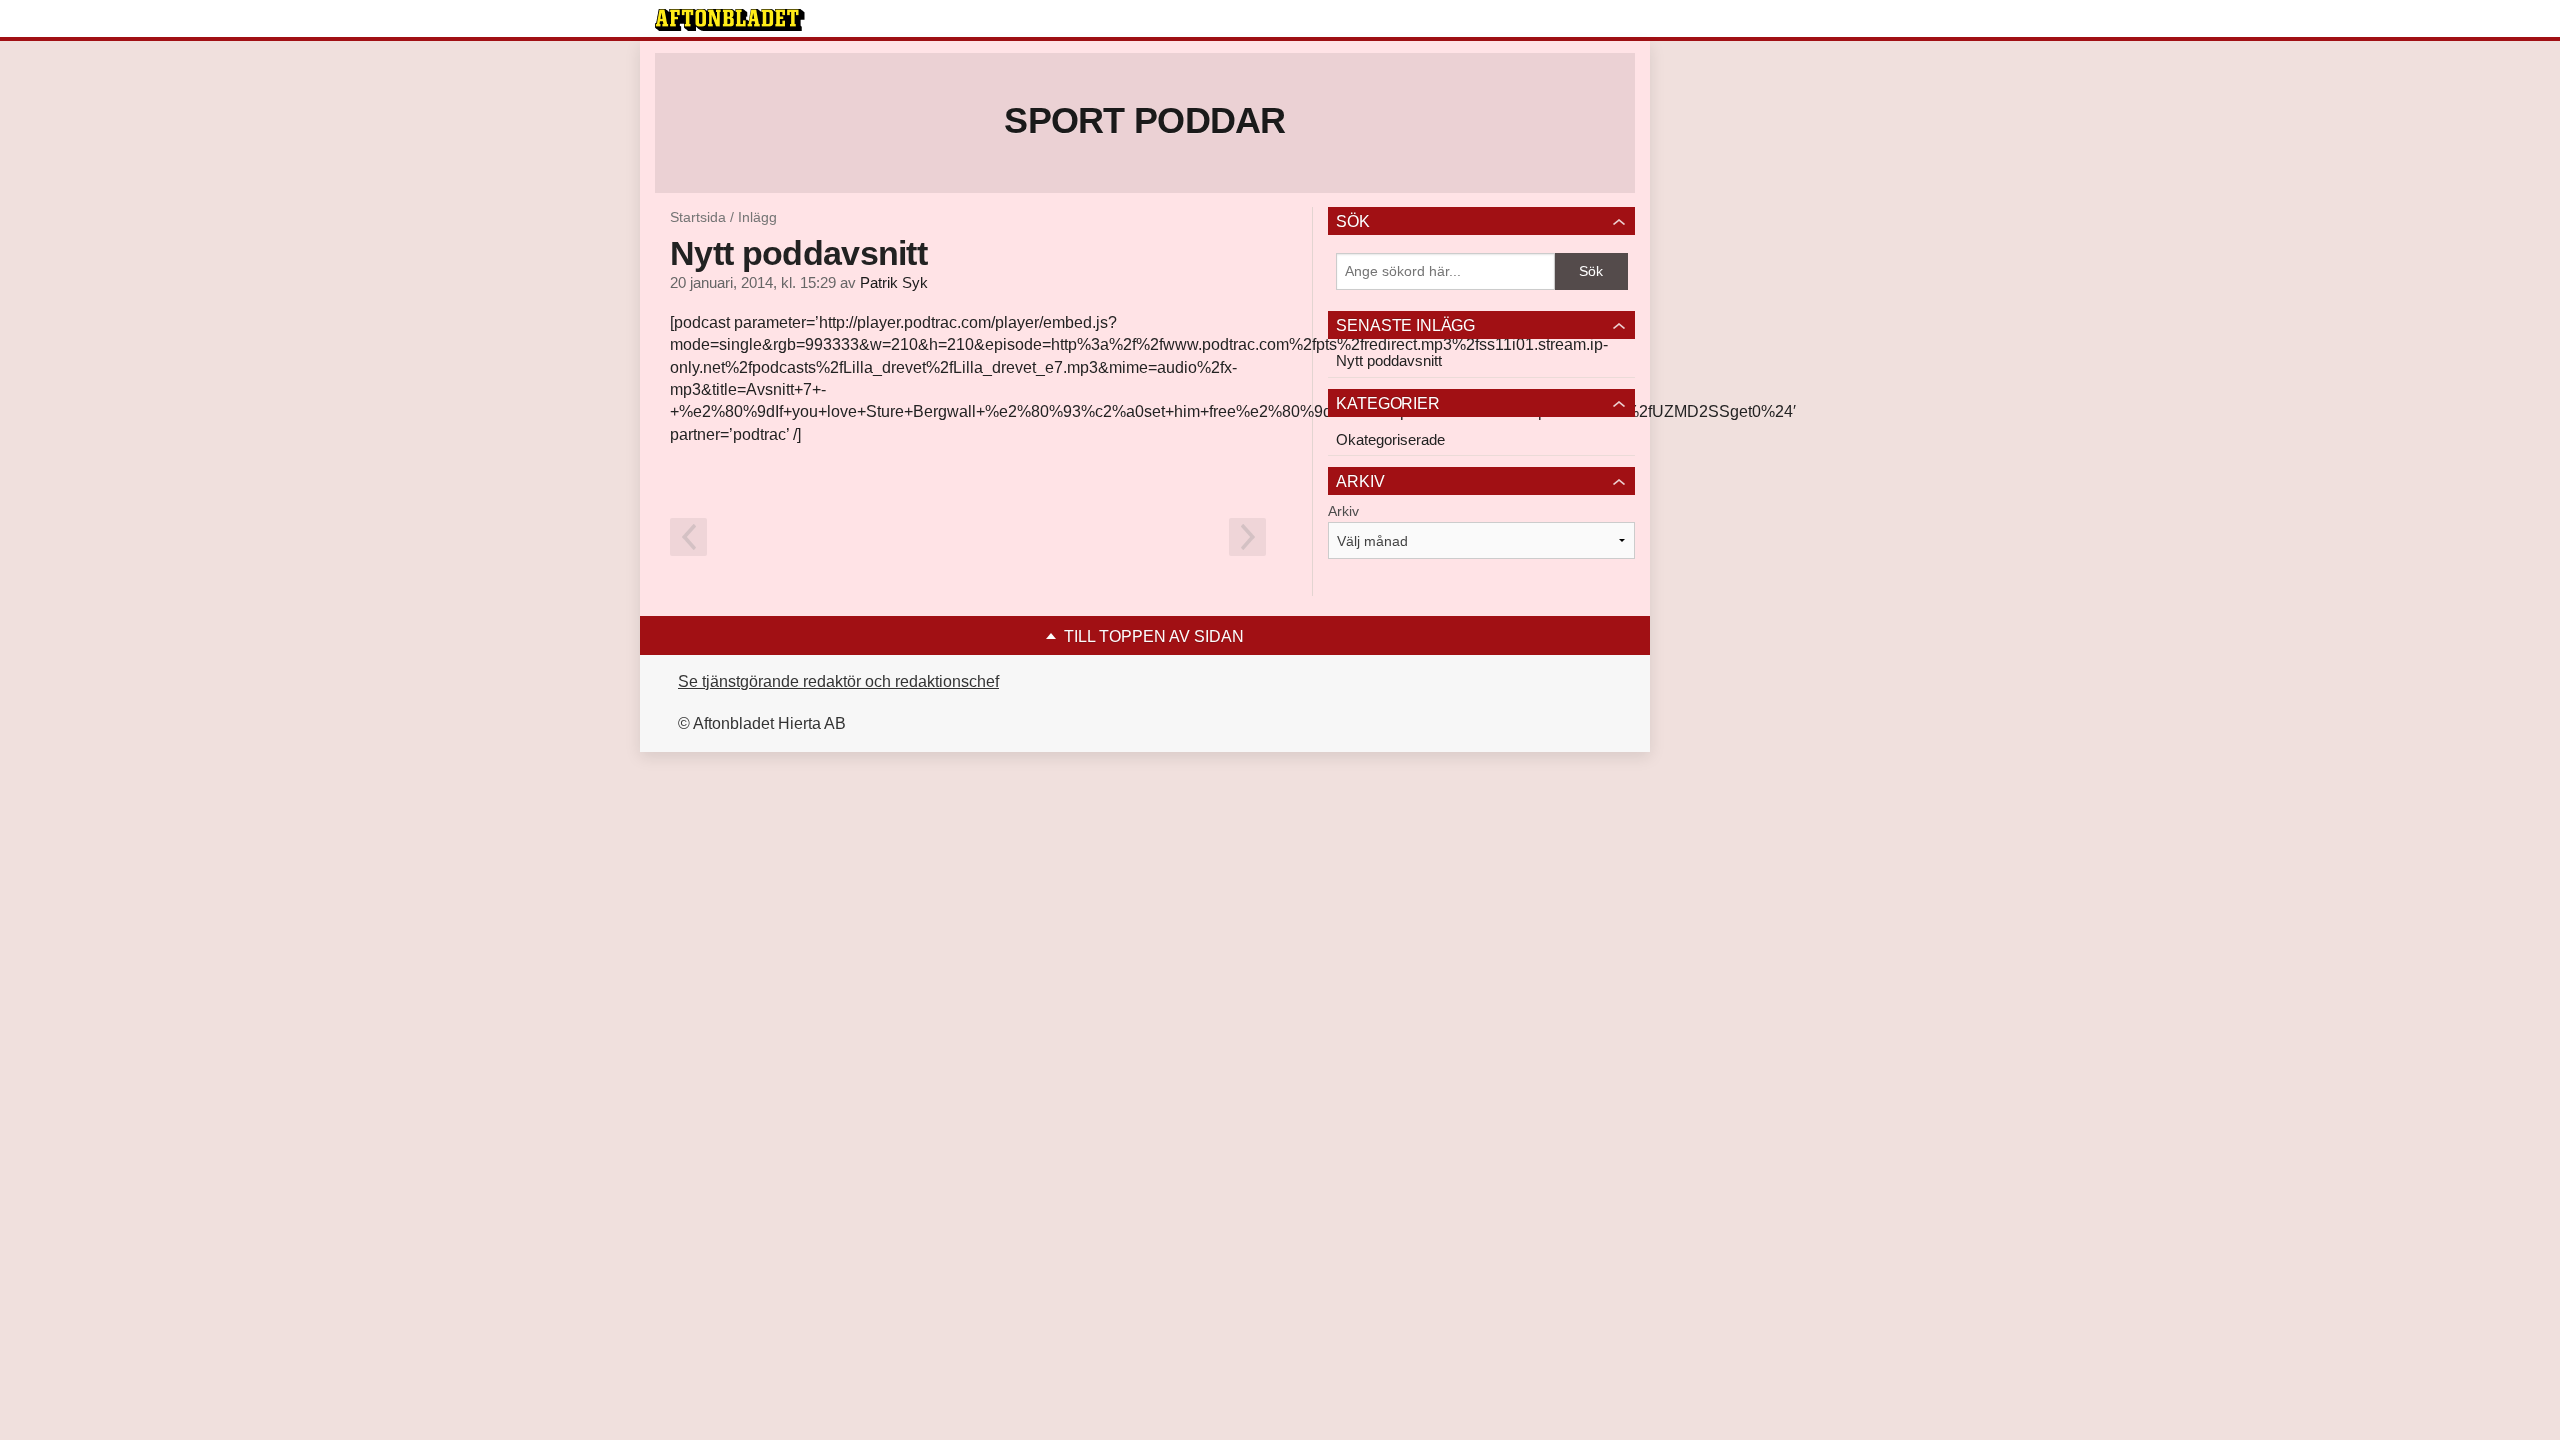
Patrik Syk (894, 283)
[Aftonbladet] (730, 20)
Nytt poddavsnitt (1389, 360)
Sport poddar (1144, 120)
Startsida (698, 217)
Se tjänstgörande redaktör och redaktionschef (838, 681)
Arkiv (1343, 511)
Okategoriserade (1390, 439)
